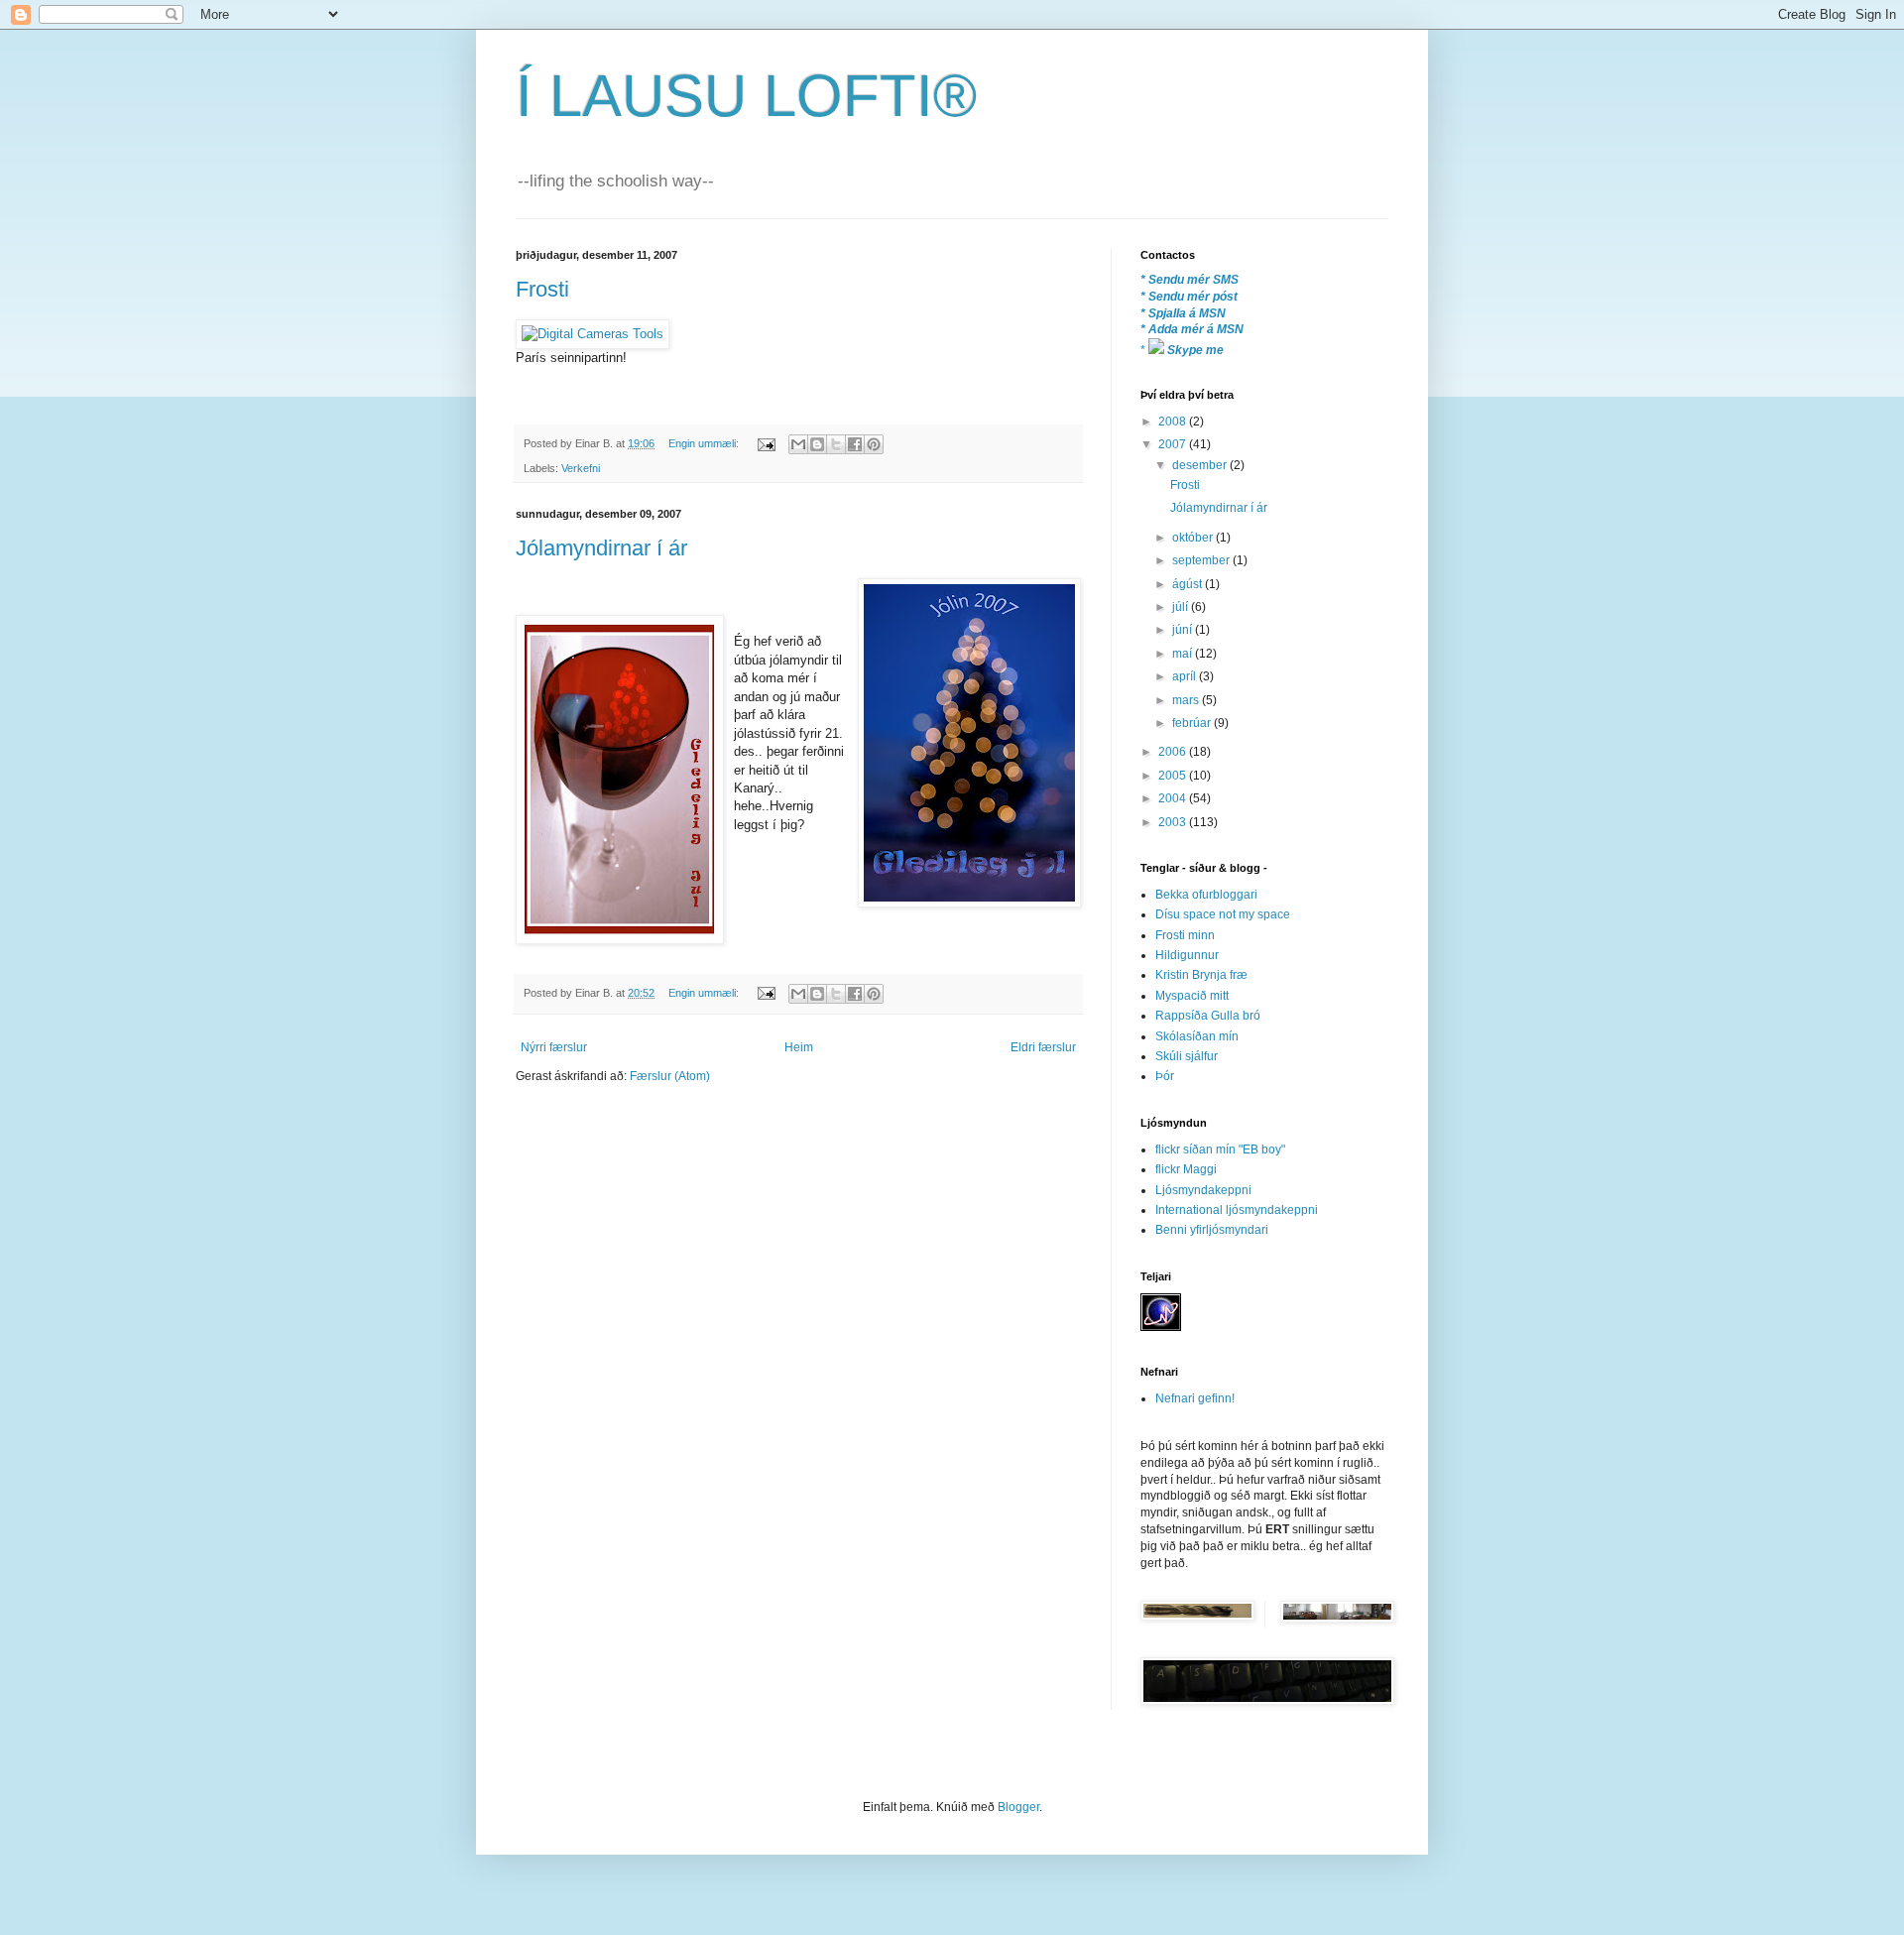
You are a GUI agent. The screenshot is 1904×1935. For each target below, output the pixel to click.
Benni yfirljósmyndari (1212, 1230)
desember (1201, 465)
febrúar (1193, 723)
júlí (1182, 607)
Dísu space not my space (1223, 914)
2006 (1174, 752)
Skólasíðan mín (1197, 1036)
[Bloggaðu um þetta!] (817, 444)
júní (1184, 630)
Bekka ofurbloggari (1206, 895)
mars (1187, 700)
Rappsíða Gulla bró (1208, 1016)
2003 (1174, 822)
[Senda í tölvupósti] (798, 444)
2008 (1174, 422)
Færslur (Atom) (670, 1076)
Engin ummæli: (705, 443)
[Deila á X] (836, 444)
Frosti (542, 289)
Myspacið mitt (1192, 996)
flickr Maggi (1186, 1169)
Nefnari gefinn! (1195, 1398)
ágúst (1189, 584)
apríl (1186, 676)
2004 (1174, 798)
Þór (1165, 1076)
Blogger (1018, 1807)
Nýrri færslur (554, 1047)
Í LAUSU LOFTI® (746, 96)
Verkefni (581, 468)
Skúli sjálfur (1187, 1056)
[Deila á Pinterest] (874, 444)
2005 (1174, 776)
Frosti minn (1185, 935)
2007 (1174, 444)
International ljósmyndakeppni (1237, 1210)
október (1194, 538)
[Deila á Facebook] (855, 444)
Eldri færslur (1043, 1047)
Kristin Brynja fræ (1201, 975)
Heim (799, 1047)
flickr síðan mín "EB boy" (1220, 1149)
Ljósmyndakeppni (1203, 1190)
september (1202, 560)
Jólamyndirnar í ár (601, 548)
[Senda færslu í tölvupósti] (766, 443)
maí (1184, 654)
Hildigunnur (1187, 955)
